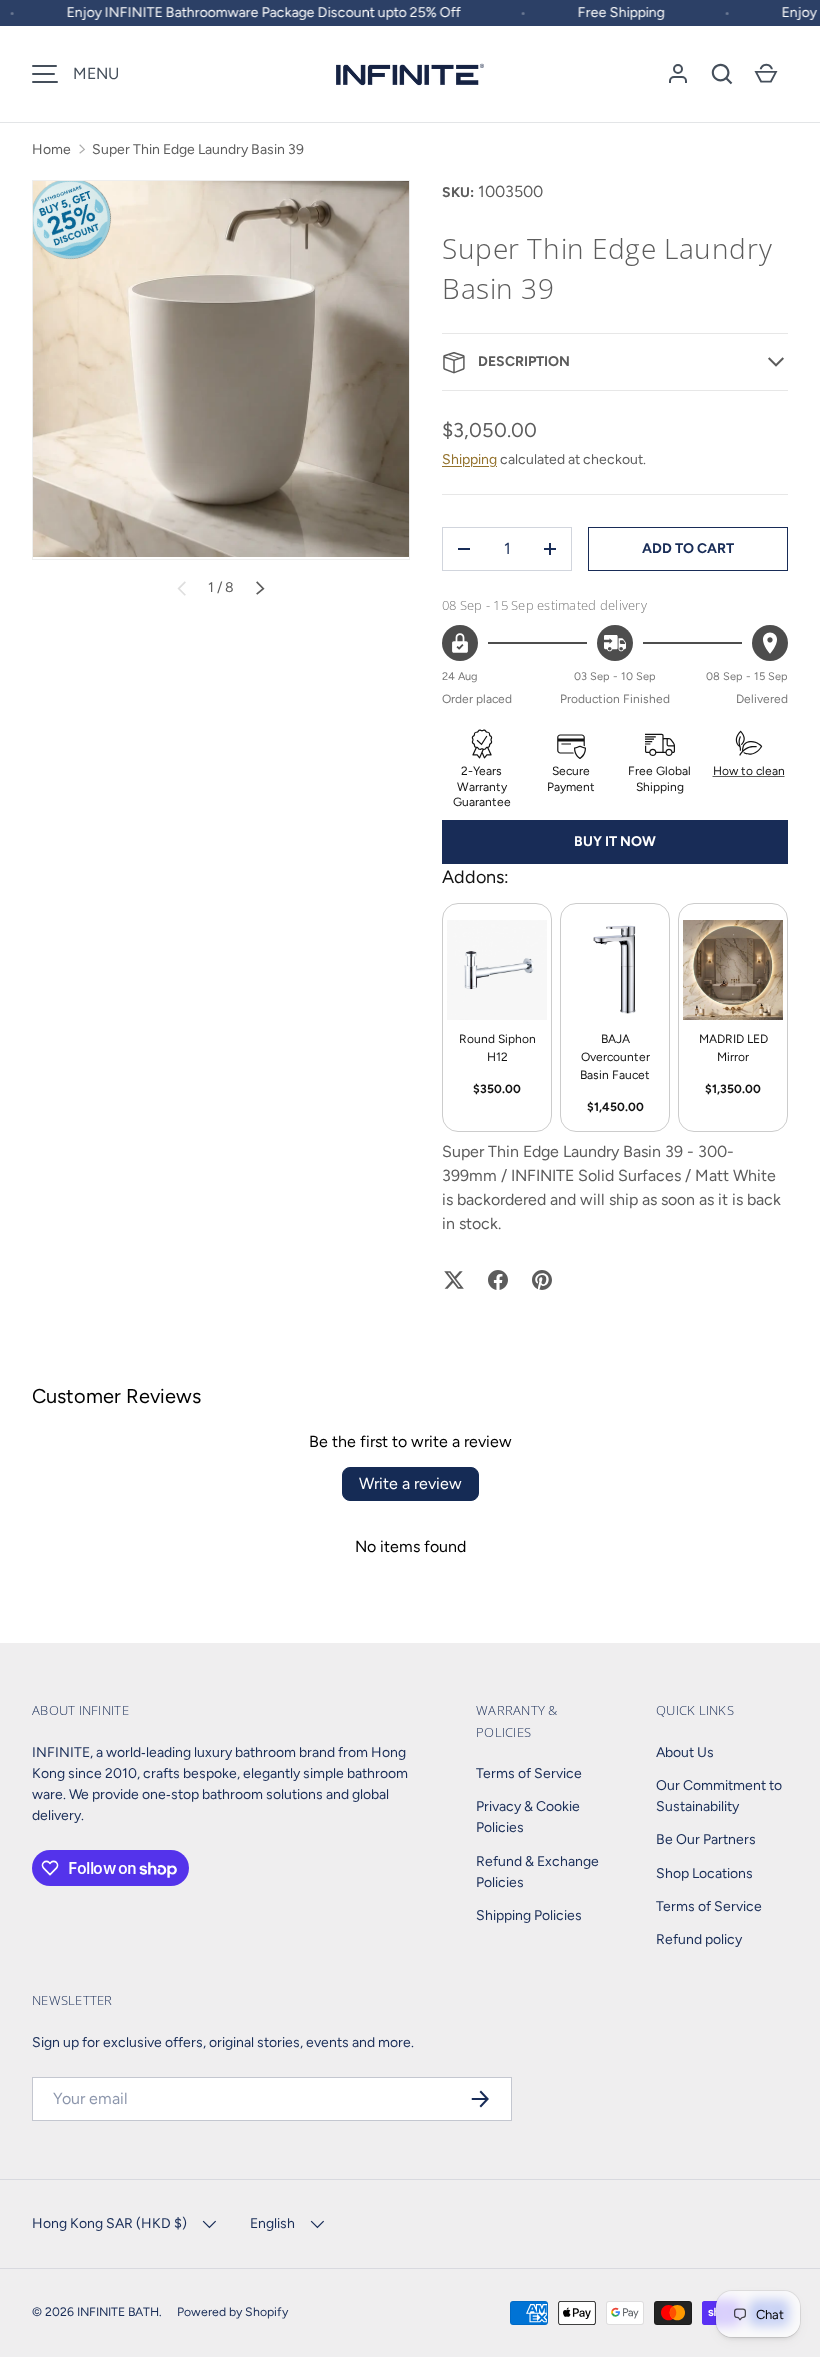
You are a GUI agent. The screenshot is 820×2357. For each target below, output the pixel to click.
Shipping (469, 459)
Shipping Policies (529, 1915)
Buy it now (615, 841)
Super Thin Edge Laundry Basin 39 (198, 149)
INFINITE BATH (118, 2311)
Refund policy (699, 1939)
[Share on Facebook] (498, 1280)
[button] (722, 74)
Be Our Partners (706, 1839)
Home (51, 149)
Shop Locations (704, 1873)
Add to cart (688, 548)
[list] (221, 370)
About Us (685, 1752)
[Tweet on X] (454, 1280)
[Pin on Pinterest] (542, 1280)
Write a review (410, 1483)
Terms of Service (529, 1773)
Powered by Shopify (232, 2311)
